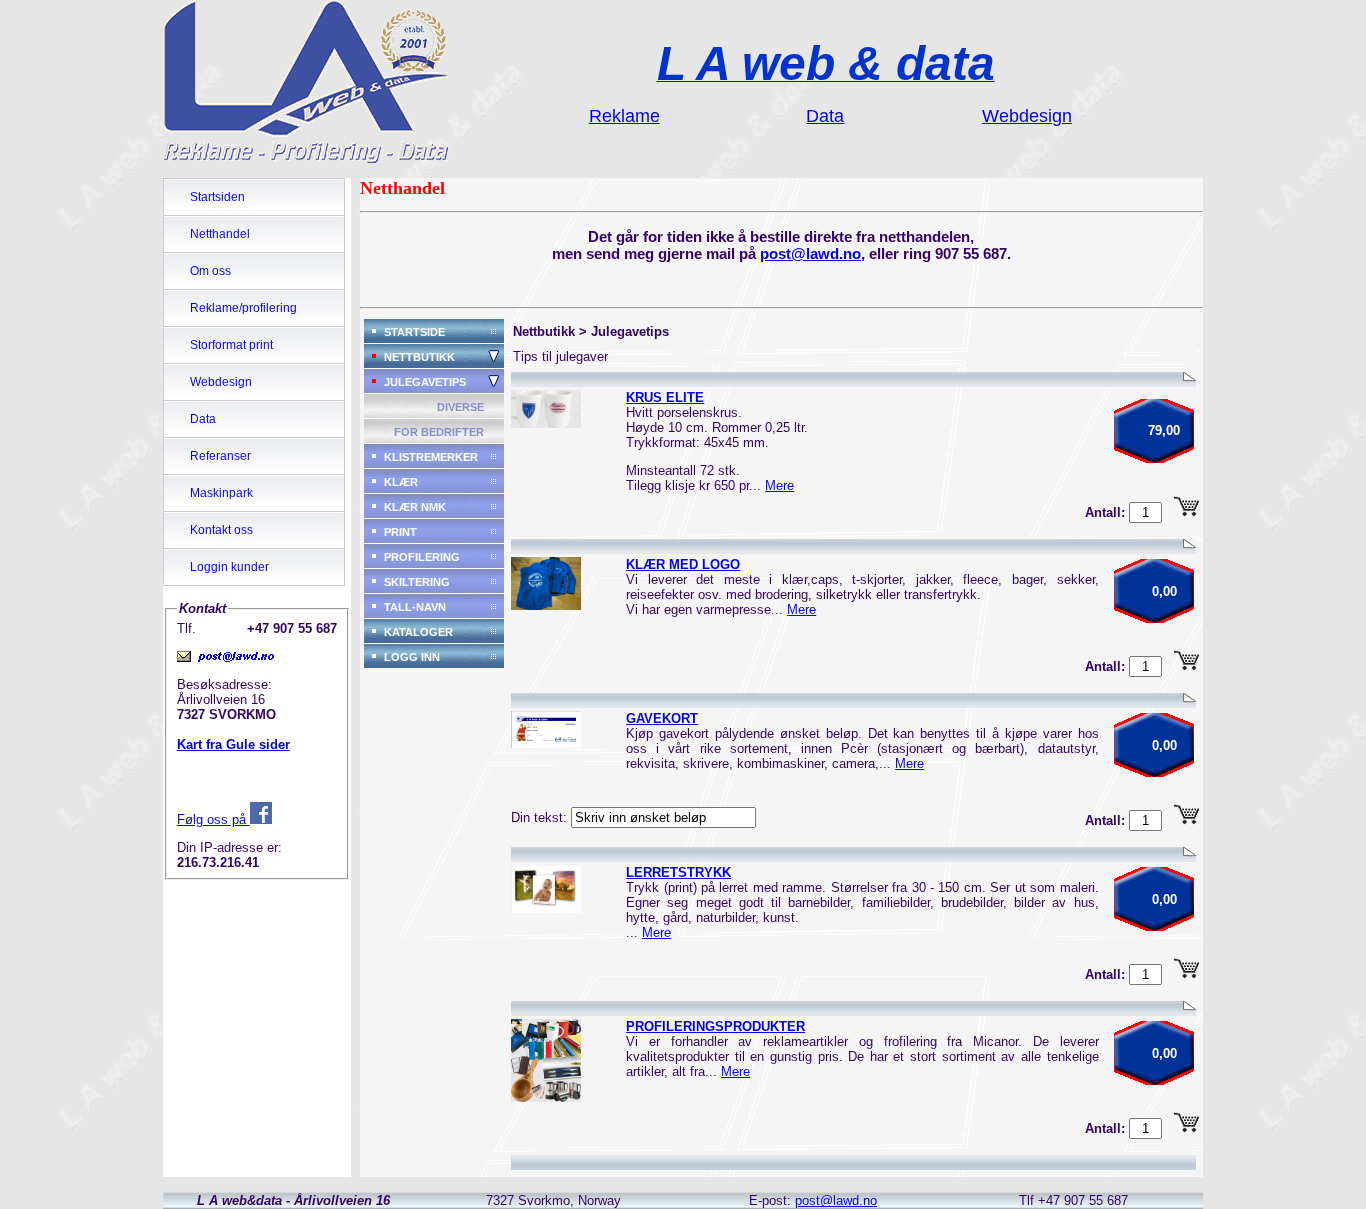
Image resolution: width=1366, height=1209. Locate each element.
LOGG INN (412, 657)
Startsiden (217, 197)
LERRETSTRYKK (678, 872)
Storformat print (231, 345)
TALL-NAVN (415, 607)
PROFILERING (422, 557)
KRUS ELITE (665, 397)
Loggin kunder (229, 567)
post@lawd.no (810, 253)
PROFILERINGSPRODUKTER (715, 1026)
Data (203, 419)
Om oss (210, 271)
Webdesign (221, 382)
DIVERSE (460, 407)
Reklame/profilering (243, 308)
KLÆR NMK (415, 507)
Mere (779, 485)
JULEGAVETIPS (425, 382)
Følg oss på (213, 819)
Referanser (220, 456)
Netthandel (220, 234)
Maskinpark (221, 493)
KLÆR (401, 482)
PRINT (400, 532)
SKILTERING (417, 582)
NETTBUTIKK (419, 357)
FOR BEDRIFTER (439, 432)
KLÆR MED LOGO (683, 564)
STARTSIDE (414, 332)
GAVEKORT (662, 718)
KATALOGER (418, 632)
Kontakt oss (221, 530)
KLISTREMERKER (431, 457)
